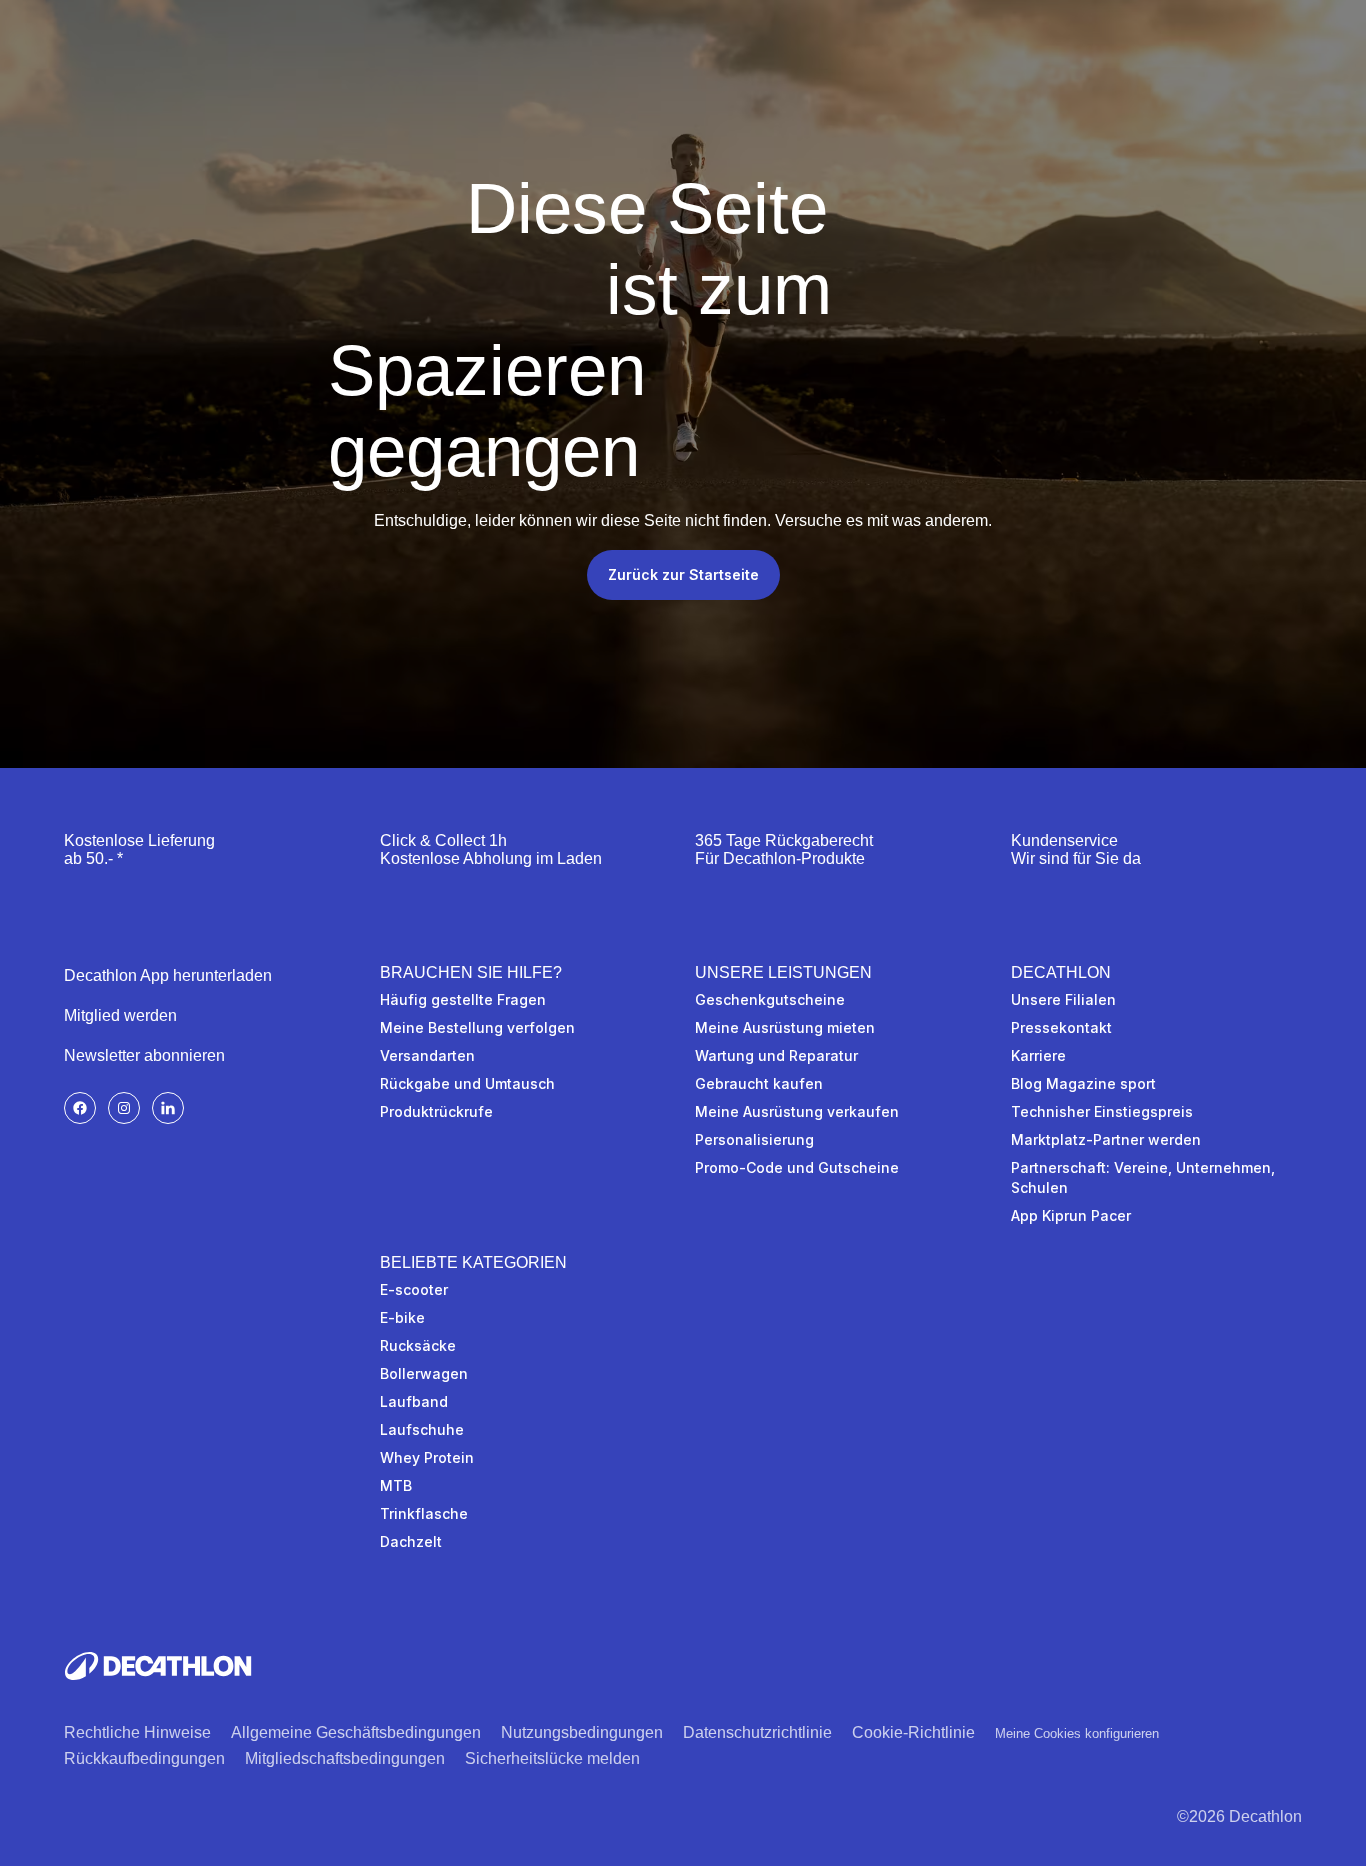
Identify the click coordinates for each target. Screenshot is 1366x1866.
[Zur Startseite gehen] (158, 1666)
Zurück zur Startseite (683, 574)
